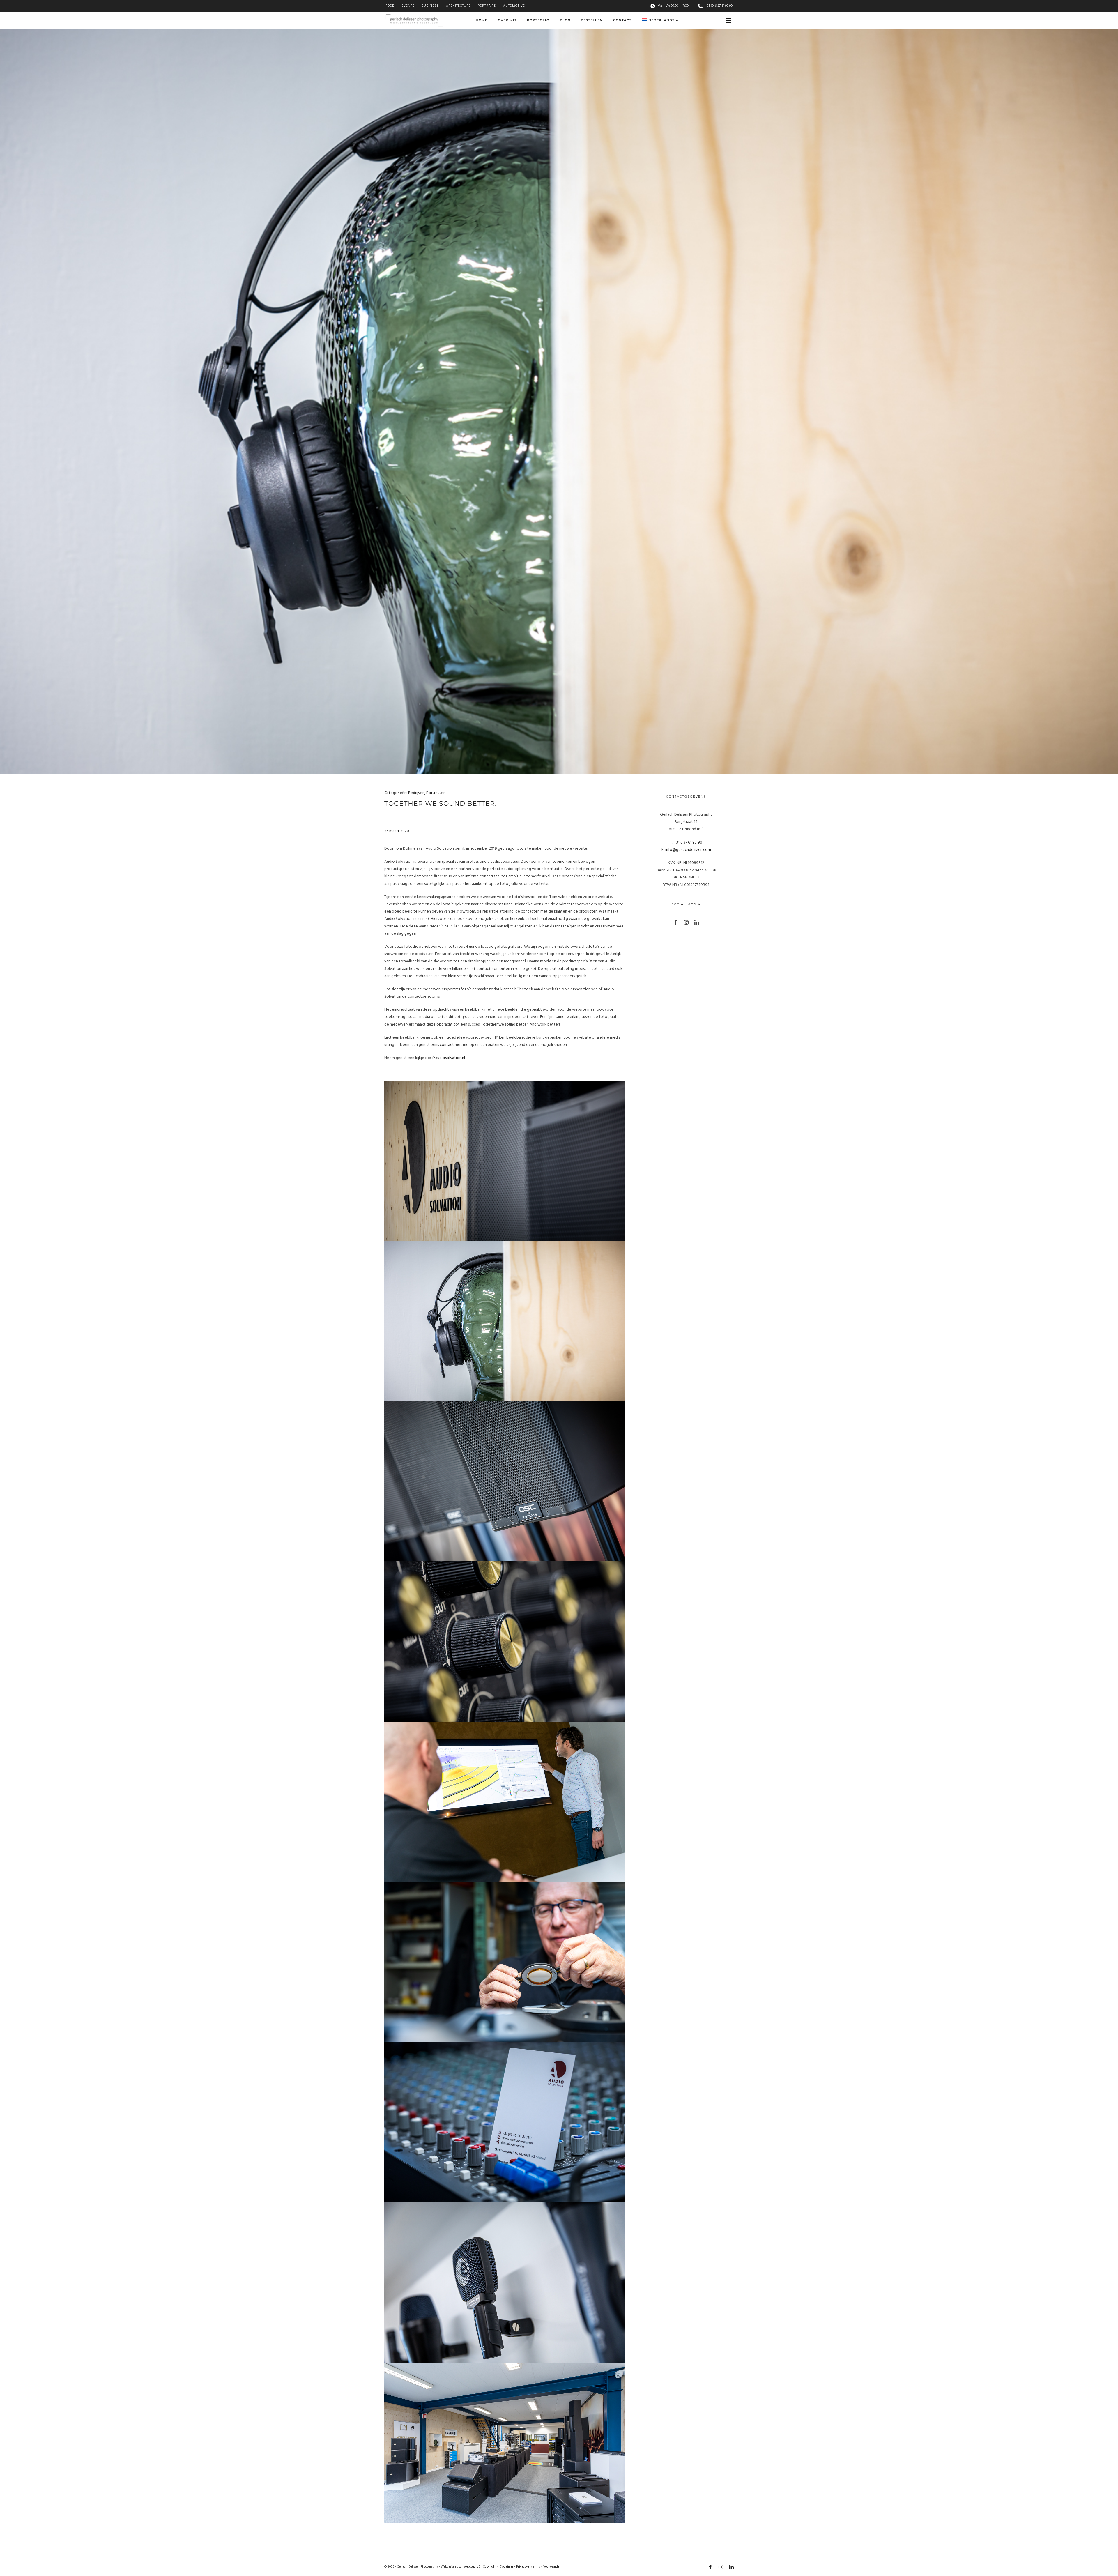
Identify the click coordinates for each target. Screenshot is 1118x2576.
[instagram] (686, 922)
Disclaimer (506, 2567)
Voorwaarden (552, 2567)
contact (447, 1045)
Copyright (490, 2567)
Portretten (436, 793)
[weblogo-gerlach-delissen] (414, 16)
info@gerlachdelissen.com (688, 850)
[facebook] (676, 922)
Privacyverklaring (528, 2567)
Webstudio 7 (472, 2567)
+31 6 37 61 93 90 (688, 843)
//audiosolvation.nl (448, 1058)
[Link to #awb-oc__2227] (728, 21)
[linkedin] (697, 922)
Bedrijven (416, 793)
